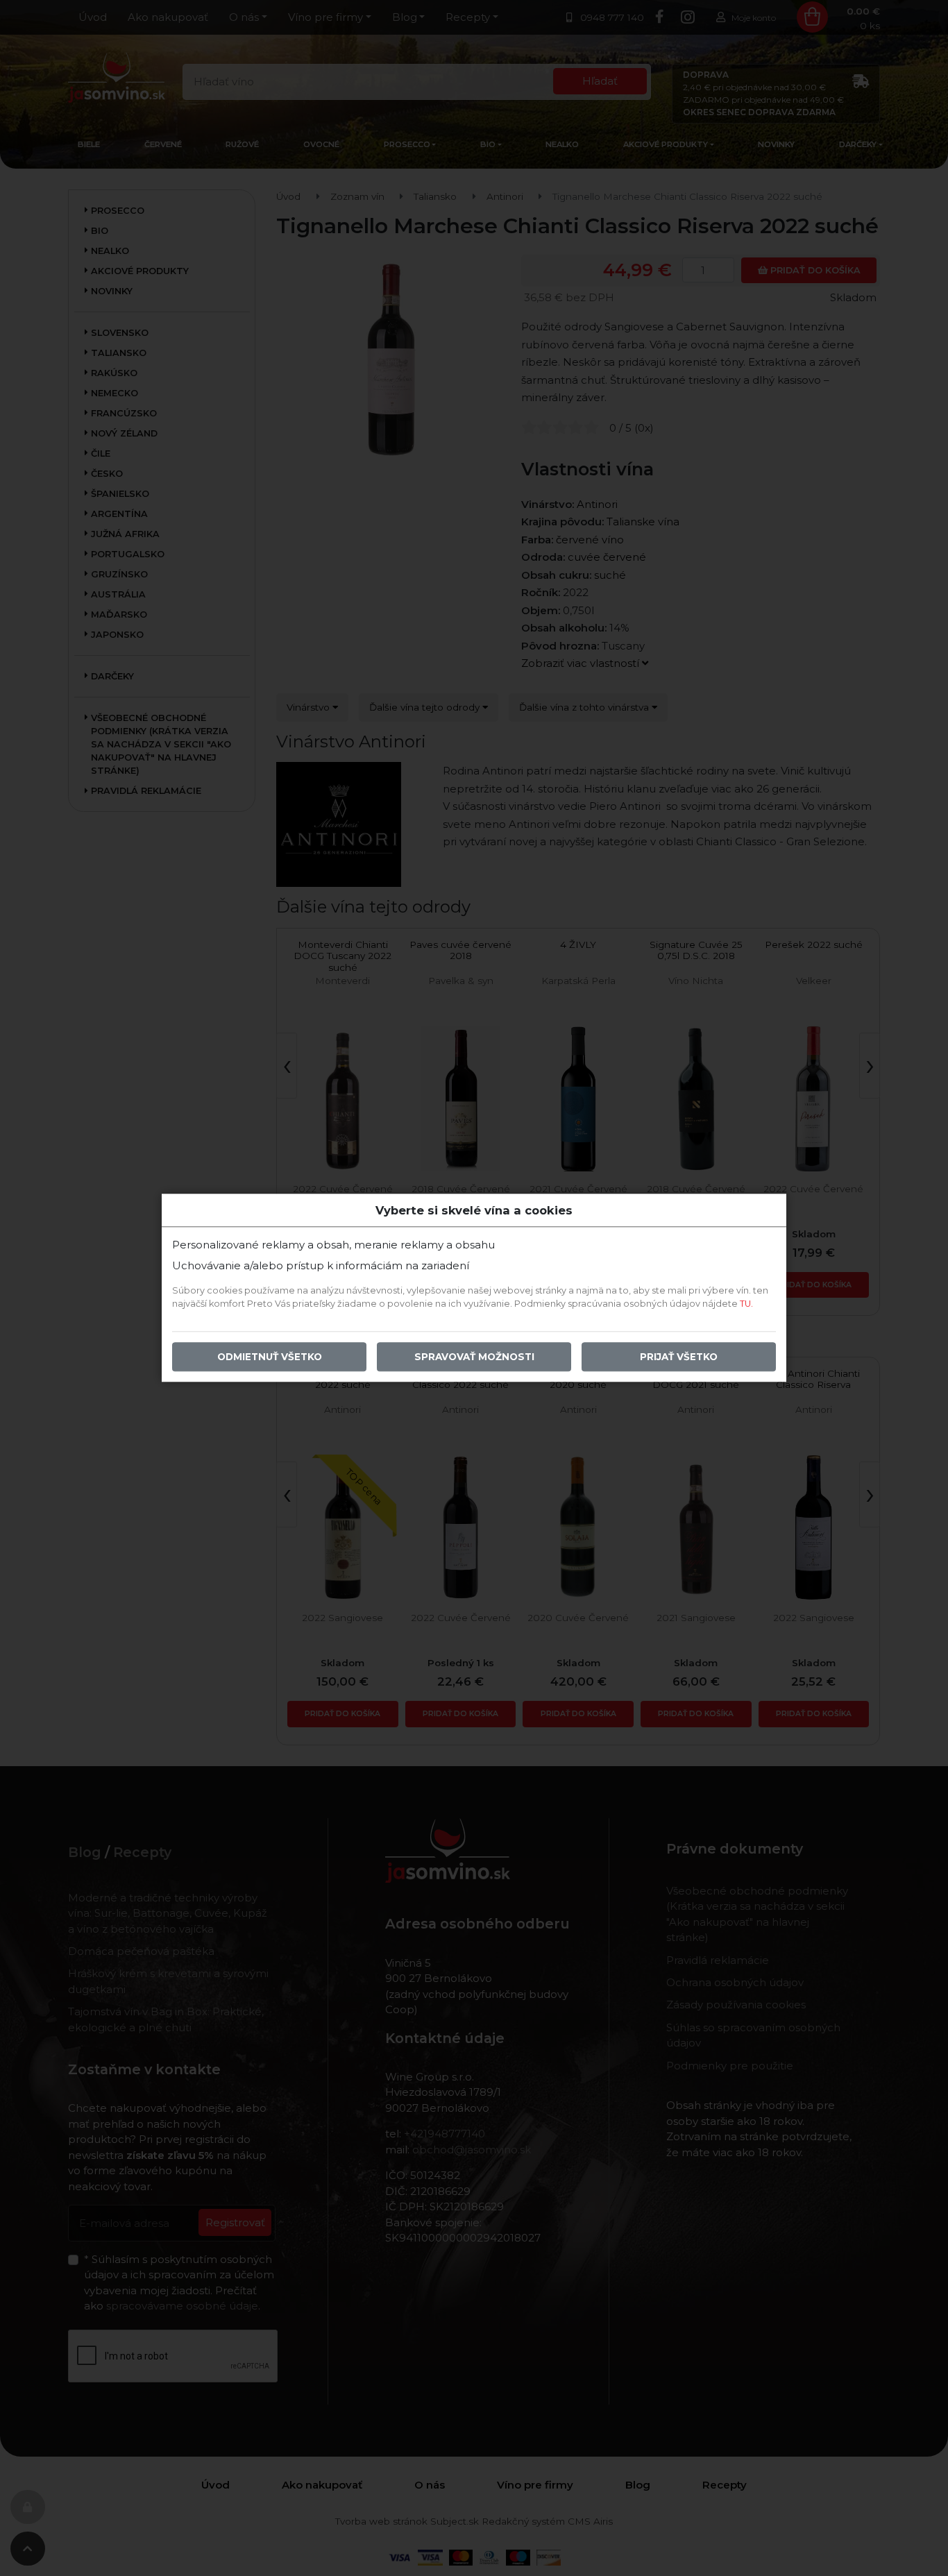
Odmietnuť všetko (270, 1357)
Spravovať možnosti (474, 1357)
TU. (746, 1304)
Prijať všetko (679, 1357)
